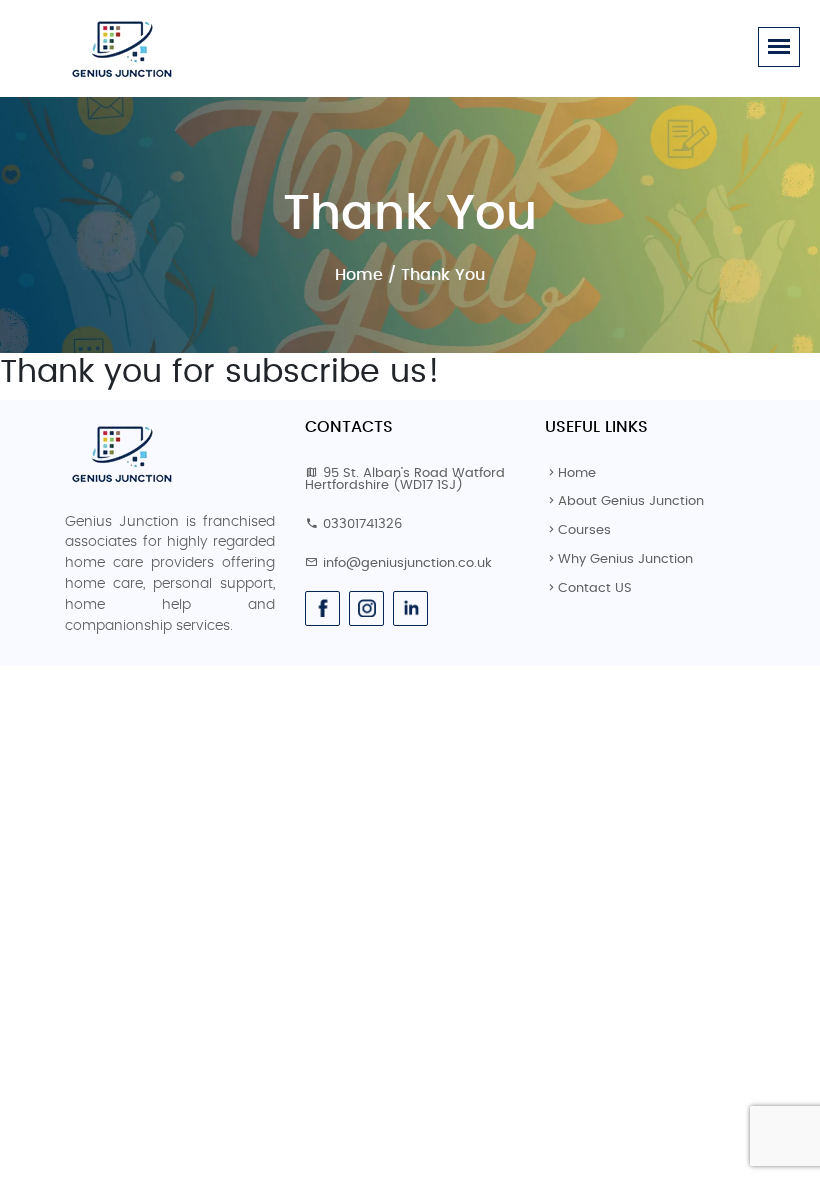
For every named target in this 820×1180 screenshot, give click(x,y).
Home (359, 275)
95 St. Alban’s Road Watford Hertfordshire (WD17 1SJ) (405, 480)
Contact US (595, 588)
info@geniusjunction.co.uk (407, 563)
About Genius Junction (631, 501)
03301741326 (362, 524)
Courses (584, 530)
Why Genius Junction (625, 559)
